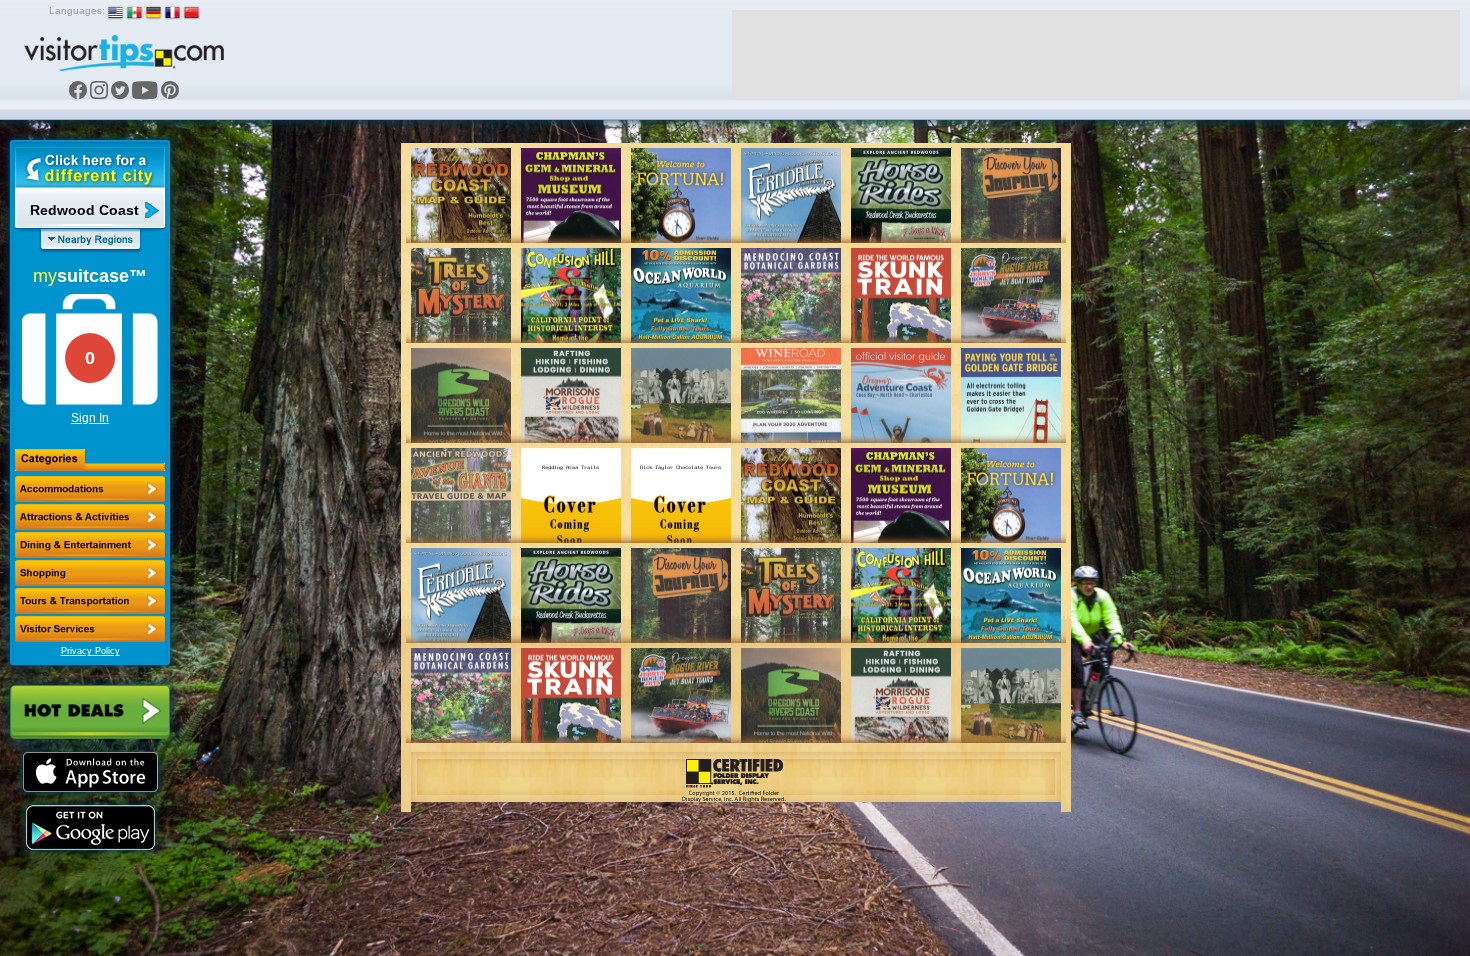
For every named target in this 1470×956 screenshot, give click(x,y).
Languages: (77, 10)
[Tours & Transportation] (90, 601)
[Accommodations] (90, 489)
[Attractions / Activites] (90, 517)
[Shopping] (90, 573)
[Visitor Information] (90, 629)
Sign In (90, 418)
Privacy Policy (90, 651)
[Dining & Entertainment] (90, 545)
